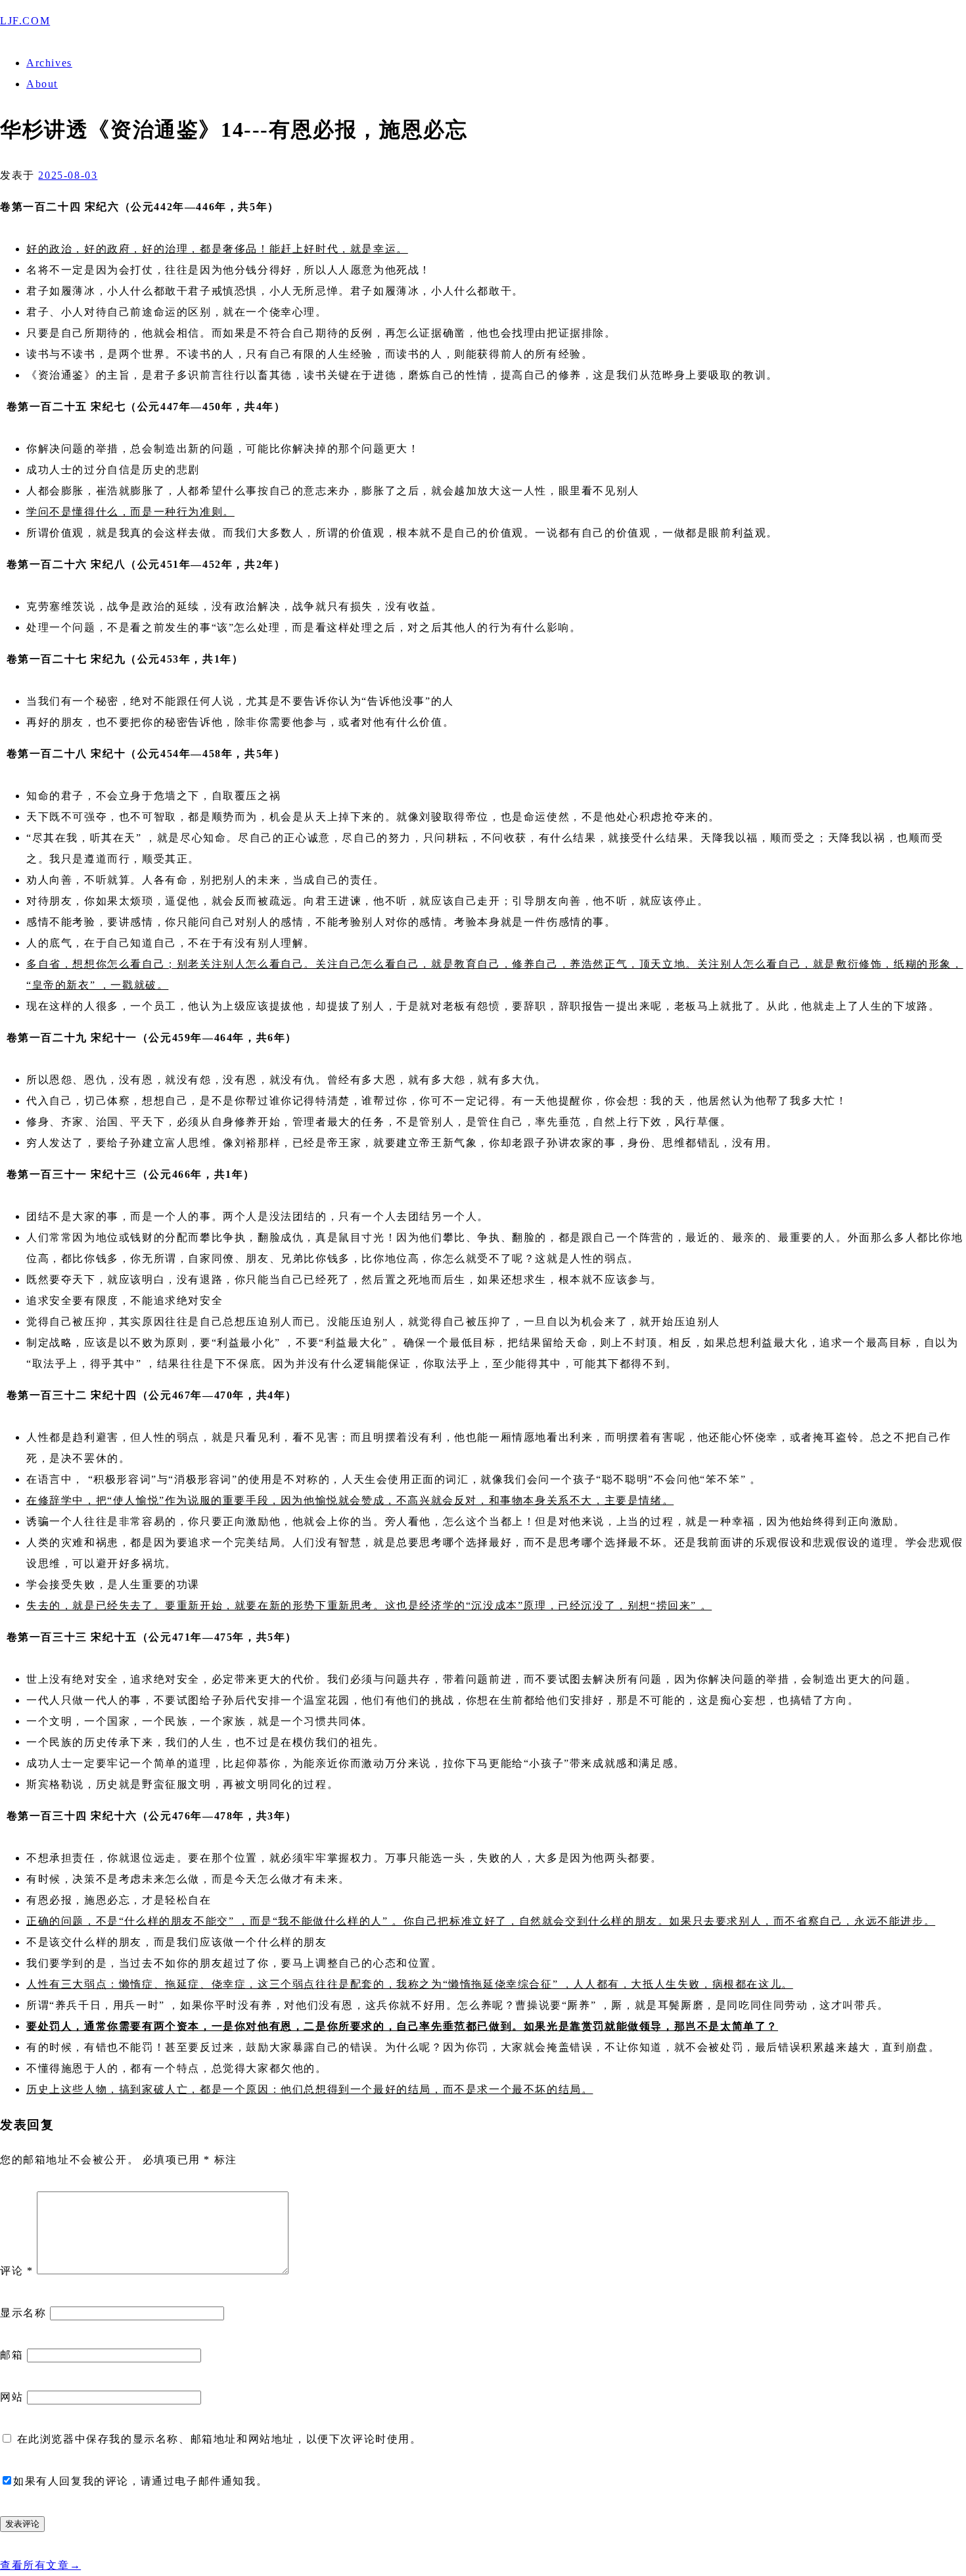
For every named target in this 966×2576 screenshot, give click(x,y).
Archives (49, 63)
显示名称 (23, 2313)
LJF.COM (25, 21)
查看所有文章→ (40, 2565)
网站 (11, 2397)
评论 (16, 2271)
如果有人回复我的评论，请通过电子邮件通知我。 (140, 2481)
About (42, 84)
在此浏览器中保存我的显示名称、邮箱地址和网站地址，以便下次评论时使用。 (219, 2439)
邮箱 (11, 2355)
